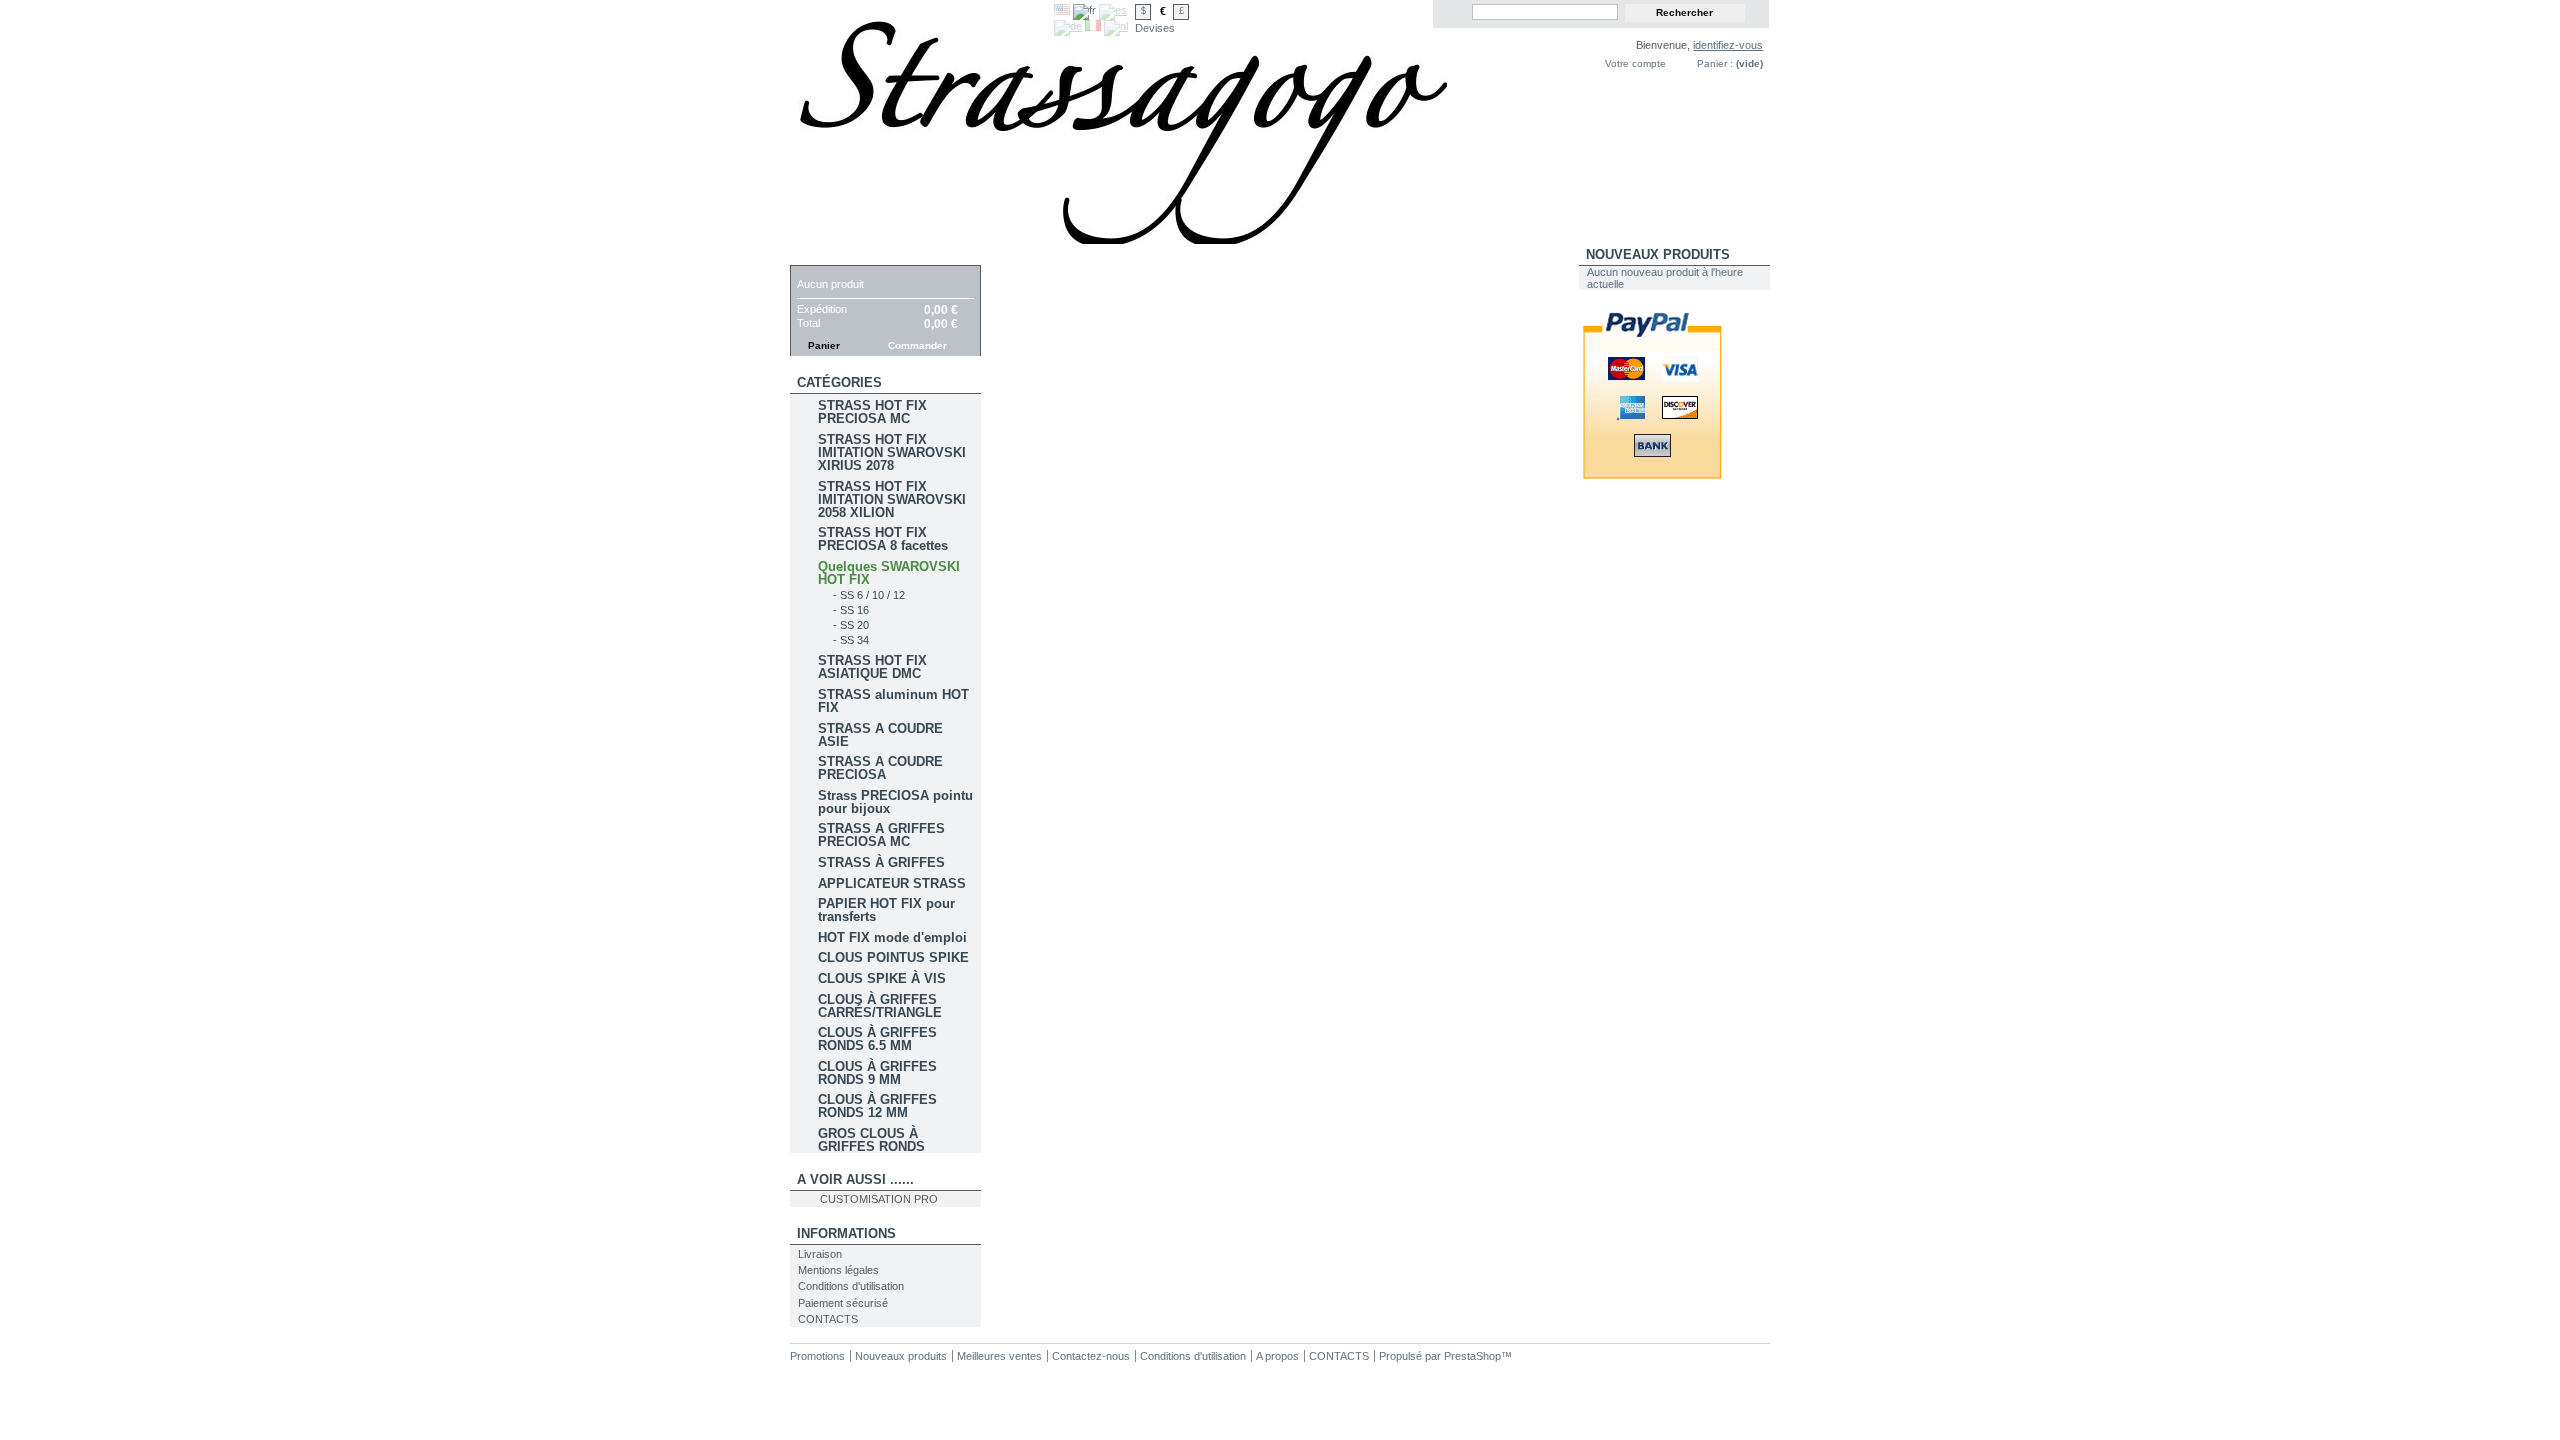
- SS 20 (851, 625)
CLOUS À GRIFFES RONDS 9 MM (877, 1073)
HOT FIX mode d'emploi (892, 937)
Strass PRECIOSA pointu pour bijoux (895, 802)
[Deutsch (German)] (1068, 26)
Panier (821, 254)
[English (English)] (1062, 11)
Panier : (1715, 63)
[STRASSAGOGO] (922, 122)
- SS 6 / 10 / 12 (869, 595)
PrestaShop (1472, 1356)
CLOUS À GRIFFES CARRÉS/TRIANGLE (880, 1006)
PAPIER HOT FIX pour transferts (886, 910)
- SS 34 (851, 640)
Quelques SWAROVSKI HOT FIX (889, 573)
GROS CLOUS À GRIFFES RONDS (871, 1140)
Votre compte (1635, 63)
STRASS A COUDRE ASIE (880, 735)
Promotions (817, 1356)
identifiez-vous (1728, 45)
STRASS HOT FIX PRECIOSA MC (872, 412)
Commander (917, 345)
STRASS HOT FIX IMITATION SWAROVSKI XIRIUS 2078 (892, 452)
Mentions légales (838, 1270)
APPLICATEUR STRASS (892, 883)
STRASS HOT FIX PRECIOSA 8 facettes (883, 539)
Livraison (820, 1254)
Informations (846, 1233)
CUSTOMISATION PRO (879, 1199)
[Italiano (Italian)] (1093, 27)
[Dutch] (1116, 26)
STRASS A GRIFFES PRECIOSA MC (881, 835)
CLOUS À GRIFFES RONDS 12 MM (877, 1106)
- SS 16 (851, 610)
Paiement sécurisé (843, 1303)
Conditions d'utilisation (851, 1286)
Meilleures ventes (999, 1356)
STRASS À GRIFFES (881, 862)
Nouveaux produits (1658, 254)
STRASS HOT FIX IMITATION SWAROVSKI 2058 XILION (892, 499)
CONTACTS (828, 1319)
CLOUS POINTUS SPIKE (893, 957)
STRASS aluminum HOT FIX (893, 701)
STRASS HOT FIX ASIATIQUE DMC (872, 667)
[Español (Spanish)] (1113, 10)
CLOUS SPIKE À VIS (882, 978)
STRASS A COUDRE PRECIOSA (880, 768)
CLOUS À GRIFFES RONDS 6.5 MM (877, 1039)
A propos (1277, 1356)
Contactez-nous (1091, 1356)
